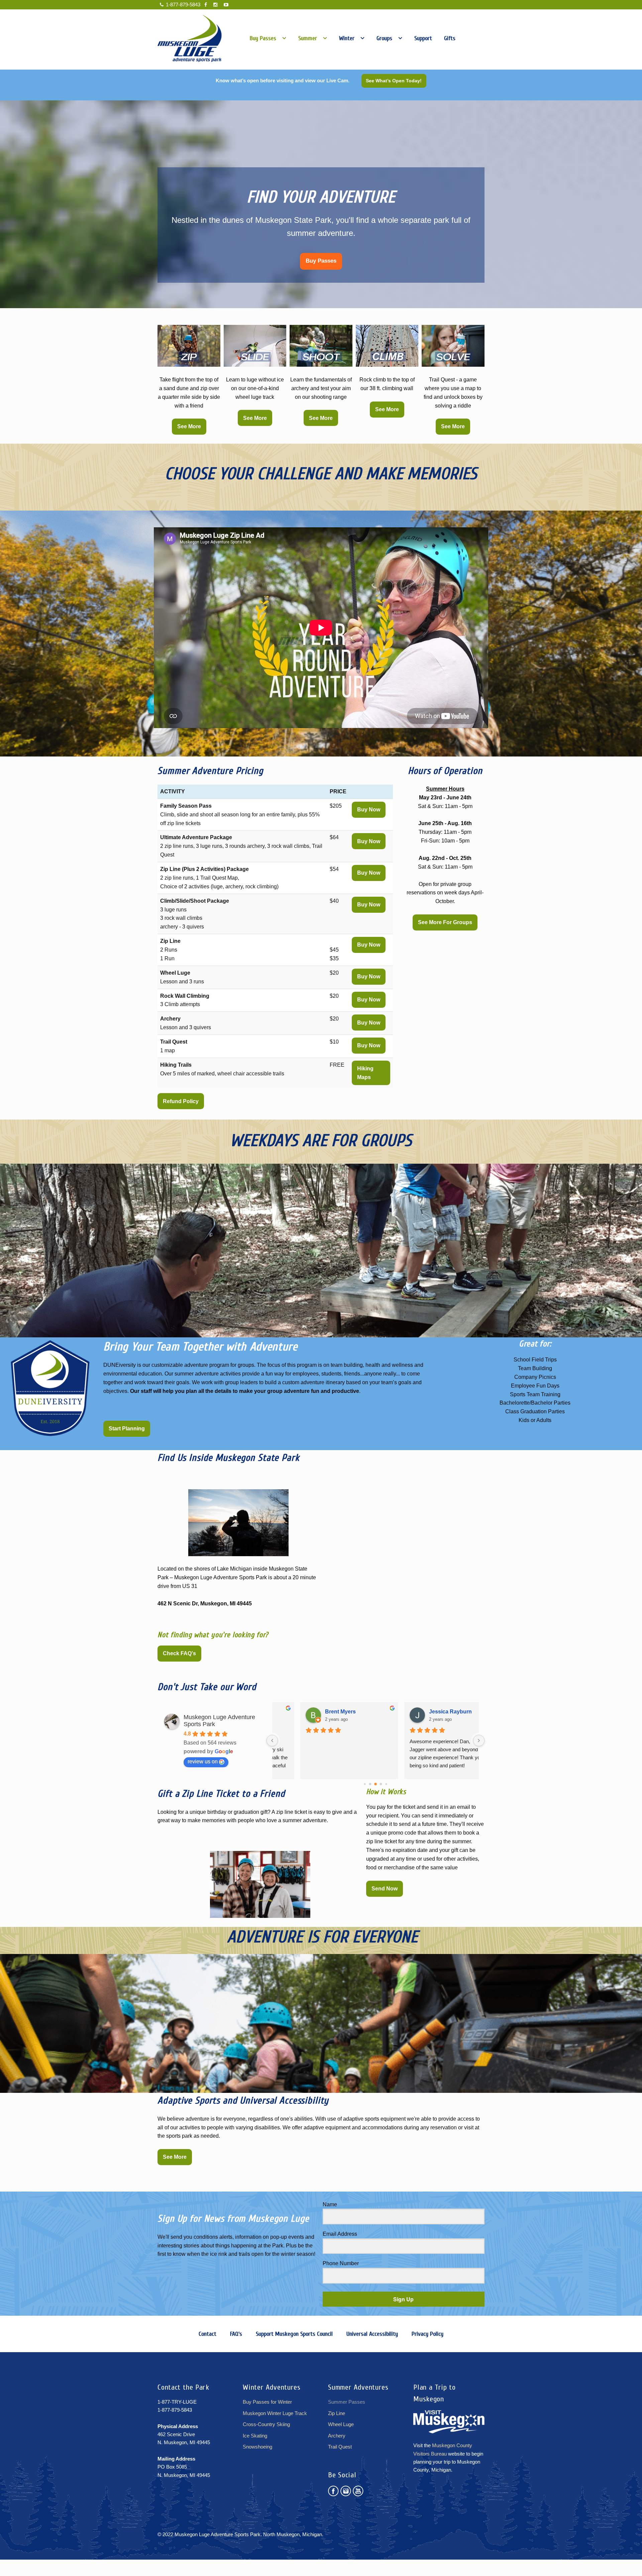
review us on (203, 1761)
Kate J (411, 1712)
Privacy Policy (427, 2334)
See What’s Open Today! (394, 81)
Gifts (450, 38)
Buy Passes (321, 261)
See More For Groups (445, 922)
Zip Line (337, 2413)
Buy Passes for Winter (267, 2402)
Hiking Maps (365, 1073)
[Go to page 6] (376, 1784)
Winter (347, 38)
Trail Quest (340, 2447)
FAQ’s (236, 2334)
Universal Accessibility (372, 2334)
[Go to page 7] (381, 1784)
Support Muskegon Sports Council (294, 2334)
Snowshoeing (257, 2447)
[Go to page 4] (365, 1784)
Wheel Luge (341, 2424)
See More (189, 426)
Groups (384, 38)
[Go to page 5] (370, 1784)
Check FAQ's (179, 1653)
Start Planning (127, 1429)
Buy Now (369, 810)
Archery (337, 2436)
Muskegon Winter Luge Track (275, 2413)
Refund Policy (181, 1101)
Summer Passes (347, 2402)
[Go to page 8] (386, 1784)
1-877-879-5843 (183, 5)
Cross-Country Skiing (266, 2424)
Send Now (385, 1889)
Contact (207, 2334)
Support (423, 38)
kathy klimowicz (319, 1712)
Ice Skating (255, 2436)
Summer (308, 38)
